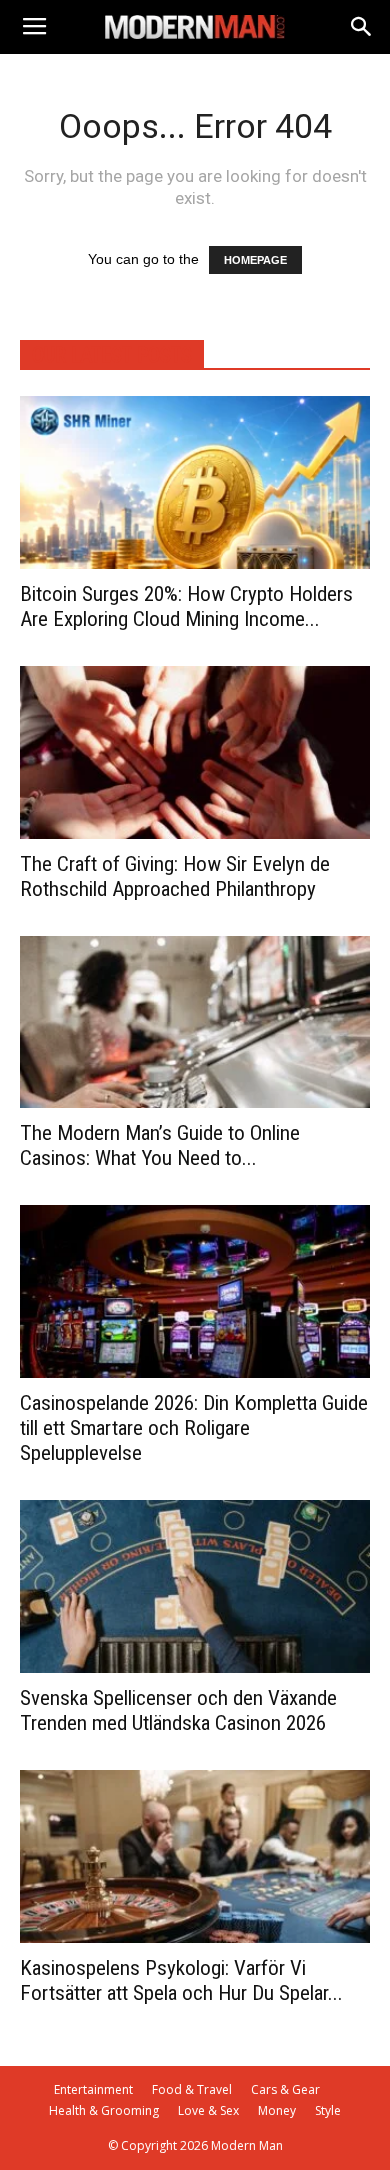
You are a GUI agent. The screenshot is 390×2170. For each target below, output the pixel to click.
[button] (362, 27)
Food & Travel (192, 2089)
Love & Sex (208, 2110)
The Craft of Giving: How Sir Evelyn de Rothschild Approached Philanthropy (175, 876)
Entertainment (93, 2089)
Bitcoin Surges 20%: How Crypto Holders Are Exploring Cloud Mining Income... (186, 606)
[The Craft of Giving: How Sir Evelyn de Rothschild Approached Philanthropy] (195, 752)
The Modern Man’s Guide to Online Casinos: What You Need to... (160, 1145)
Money (277, 2110)
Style (328, 2110)
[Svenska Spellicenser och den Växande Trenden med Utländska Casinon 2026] (195, 1586)
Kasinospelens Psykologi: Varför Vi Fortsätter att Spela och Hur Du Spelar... (181, 1980)
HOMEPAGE (255, 260)
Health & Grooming (104, 2110)
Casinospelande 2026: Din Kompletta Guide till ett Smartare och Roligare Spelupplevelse (194, 1428)
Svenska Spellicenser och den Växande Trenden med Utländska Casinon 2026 (178, 1710)
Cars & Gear (285, 2089)
